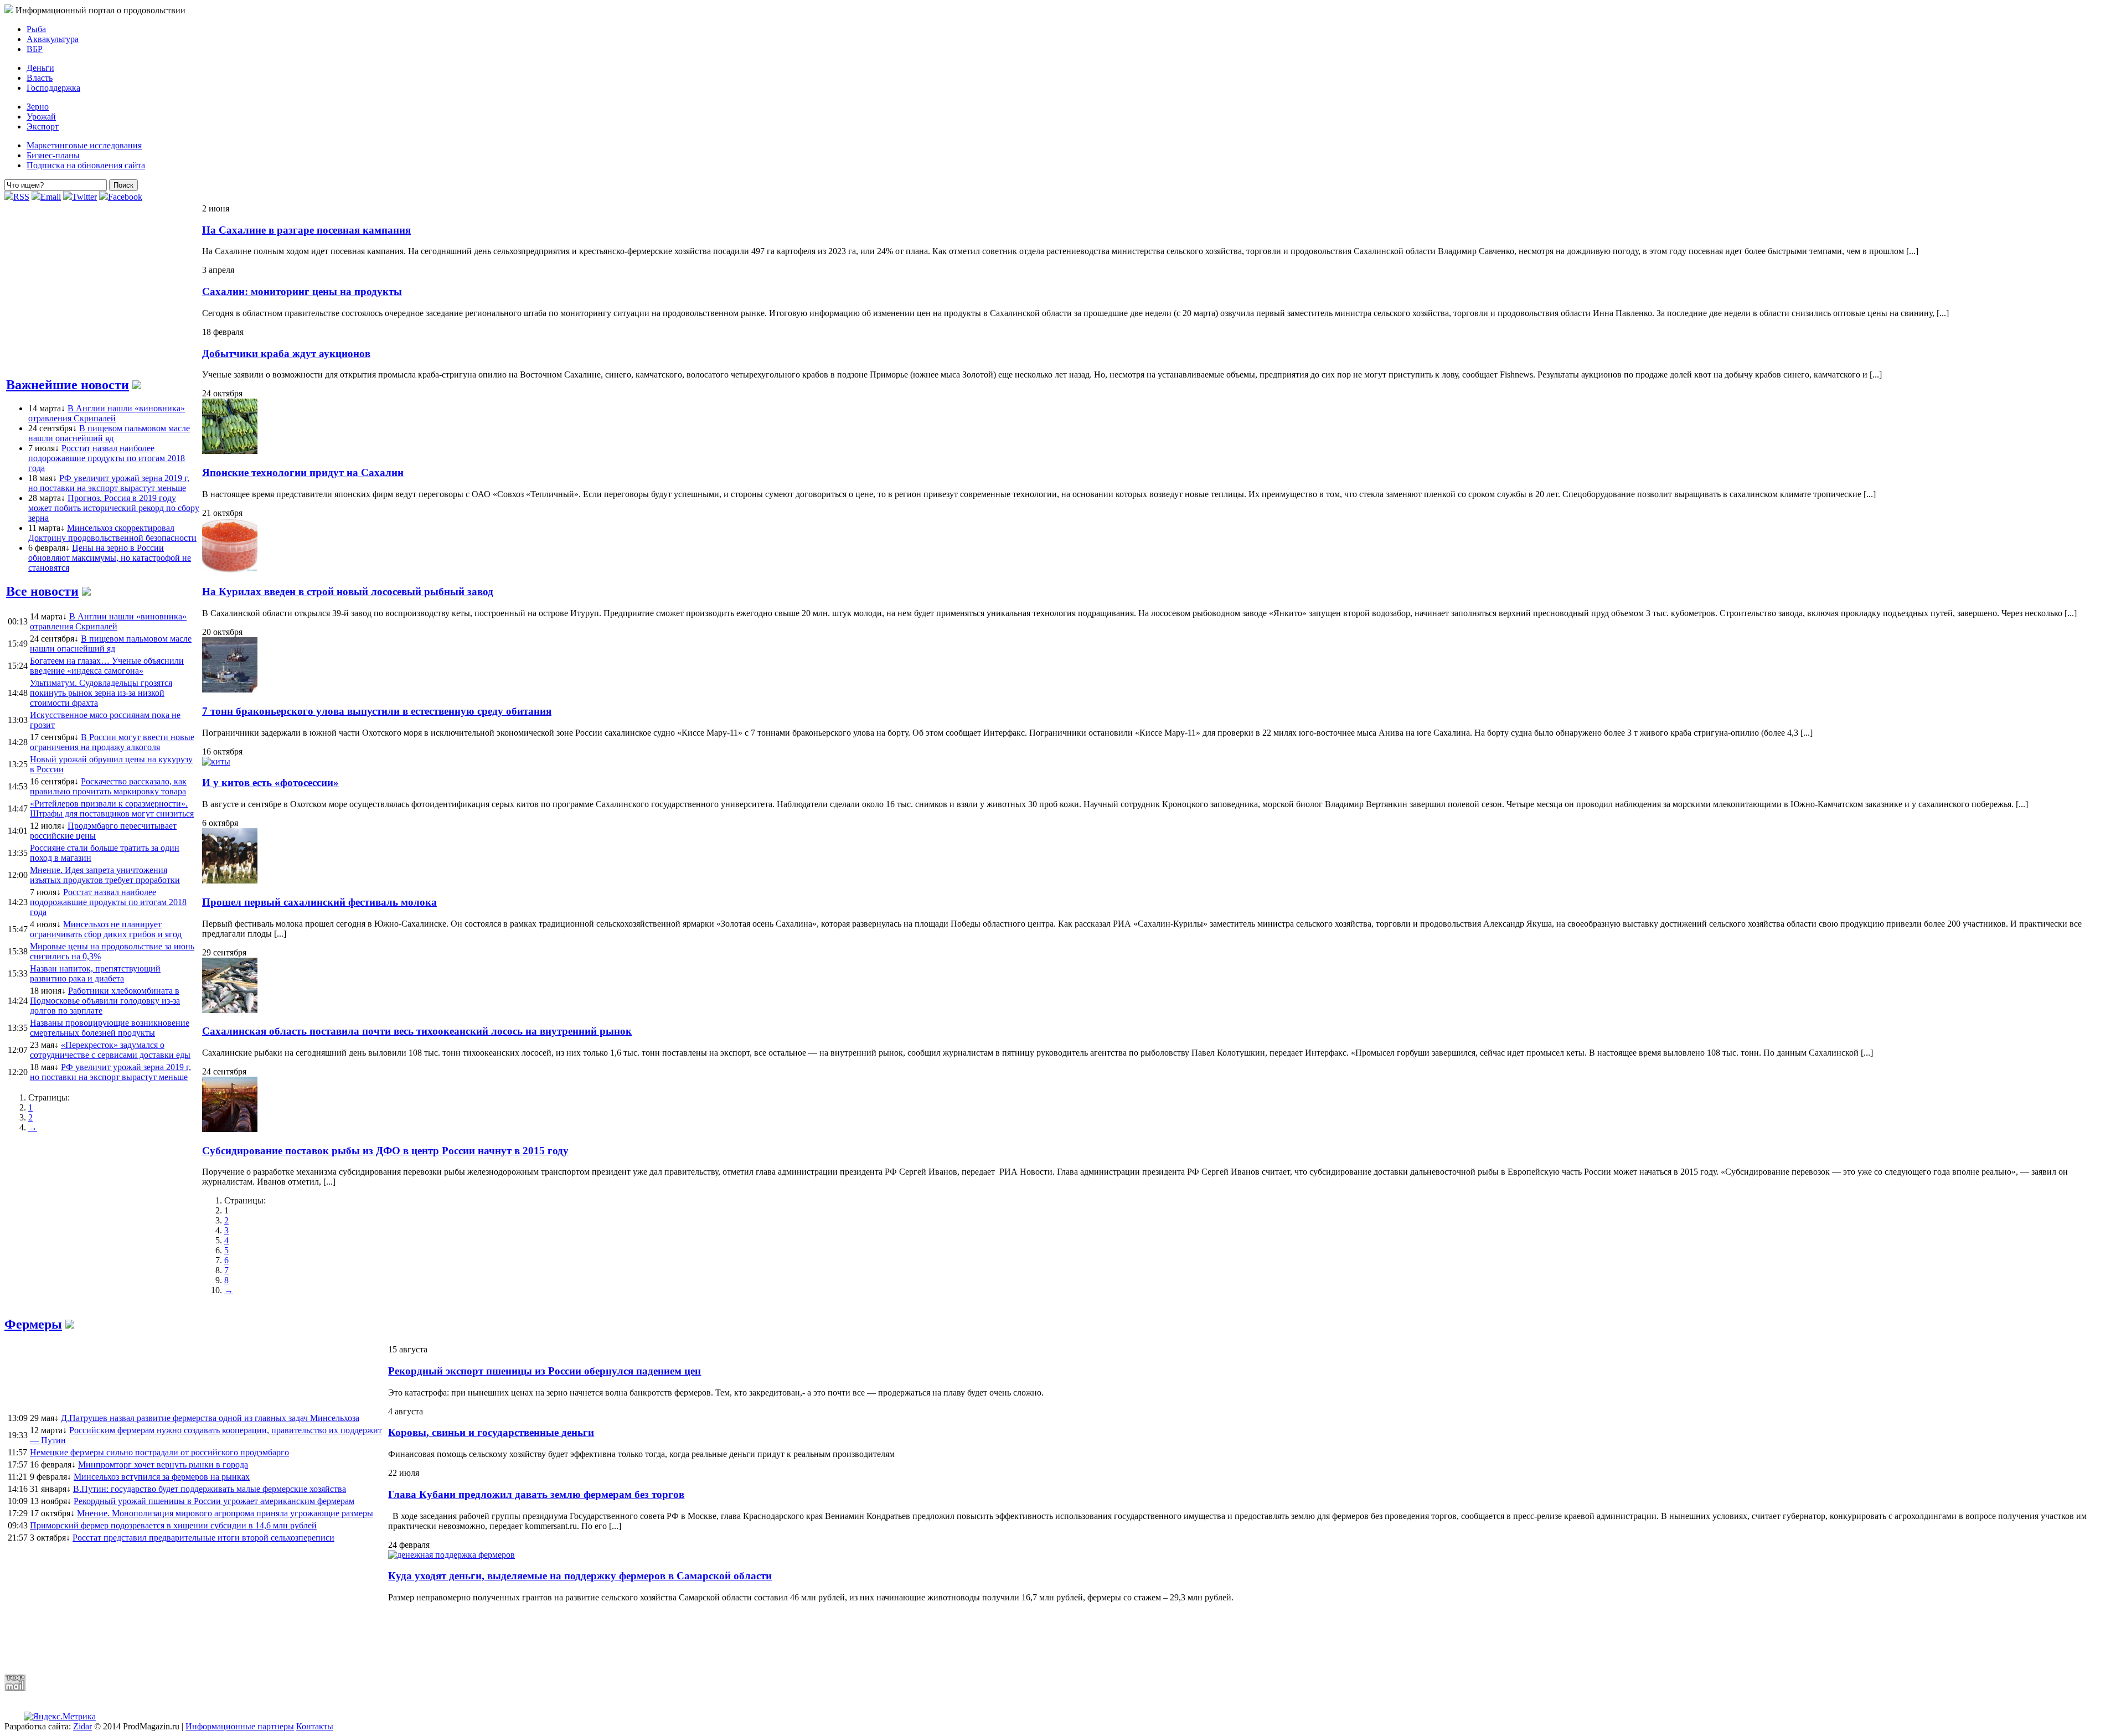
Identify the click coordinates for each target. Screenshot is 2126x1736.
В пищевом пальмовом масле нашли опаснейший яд (109, 433)
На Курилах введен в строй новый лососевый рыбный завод (348, 591)
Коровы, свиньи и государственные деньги (491, 1432)
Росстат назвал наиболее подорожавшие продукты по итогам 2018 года (107, 458)
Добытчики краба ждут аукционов (286, 353)
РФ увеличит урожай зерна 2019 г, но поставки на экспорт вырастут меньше (109, 483)
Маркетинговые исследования (84, 145)
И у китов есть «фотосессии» (270, 782)
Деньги (40, 68)
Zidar (82, 1726)
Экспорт (43, 126)
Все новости (42, 591)
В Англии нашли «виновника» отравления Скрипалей (107, 413)
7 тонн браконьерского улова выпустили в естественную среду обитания (377, 711)
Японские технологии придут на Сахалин (303, 472)
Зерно (38, 107)
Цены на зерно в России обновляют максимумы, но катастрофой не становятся (110, 558)
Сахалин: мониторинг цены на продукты (302, 291)
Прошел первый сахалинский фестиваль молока (319, 902)
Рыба (36, 29)
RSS (21, 197)
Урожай (41, 117)
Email (51, 197)
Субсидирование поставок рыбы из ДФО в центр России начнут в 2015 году (385, 1151)
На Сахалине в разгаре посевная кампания (306, 230)
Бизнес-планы (53, 155)
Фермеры (33, 1324)
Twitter (84, 197)
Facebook (125, 197)
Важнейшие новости (68, 385)
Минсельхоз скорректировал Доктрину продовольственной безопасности (112, 533)
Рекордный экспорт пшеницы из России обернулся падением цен (545, 1371)
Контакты (315, 1726)
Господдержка (53, 88)
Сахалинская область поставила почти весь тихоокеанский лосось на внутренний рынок (417, 1031)
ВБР (35, 49)
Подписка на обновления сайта (86, 165)
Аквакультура (53, 39)
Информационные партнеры (240, 1726)
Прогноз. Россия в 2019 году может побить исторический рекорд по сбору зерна (114, 508)
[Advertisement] (273, 1638)
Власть (40, 78)
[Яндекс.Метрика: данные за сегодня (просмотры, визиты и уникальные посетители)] (60, 1717)
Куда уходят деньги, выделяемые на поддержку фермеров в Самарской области (580, 1576)
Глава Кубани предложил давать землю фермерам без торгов (536, 1494)
